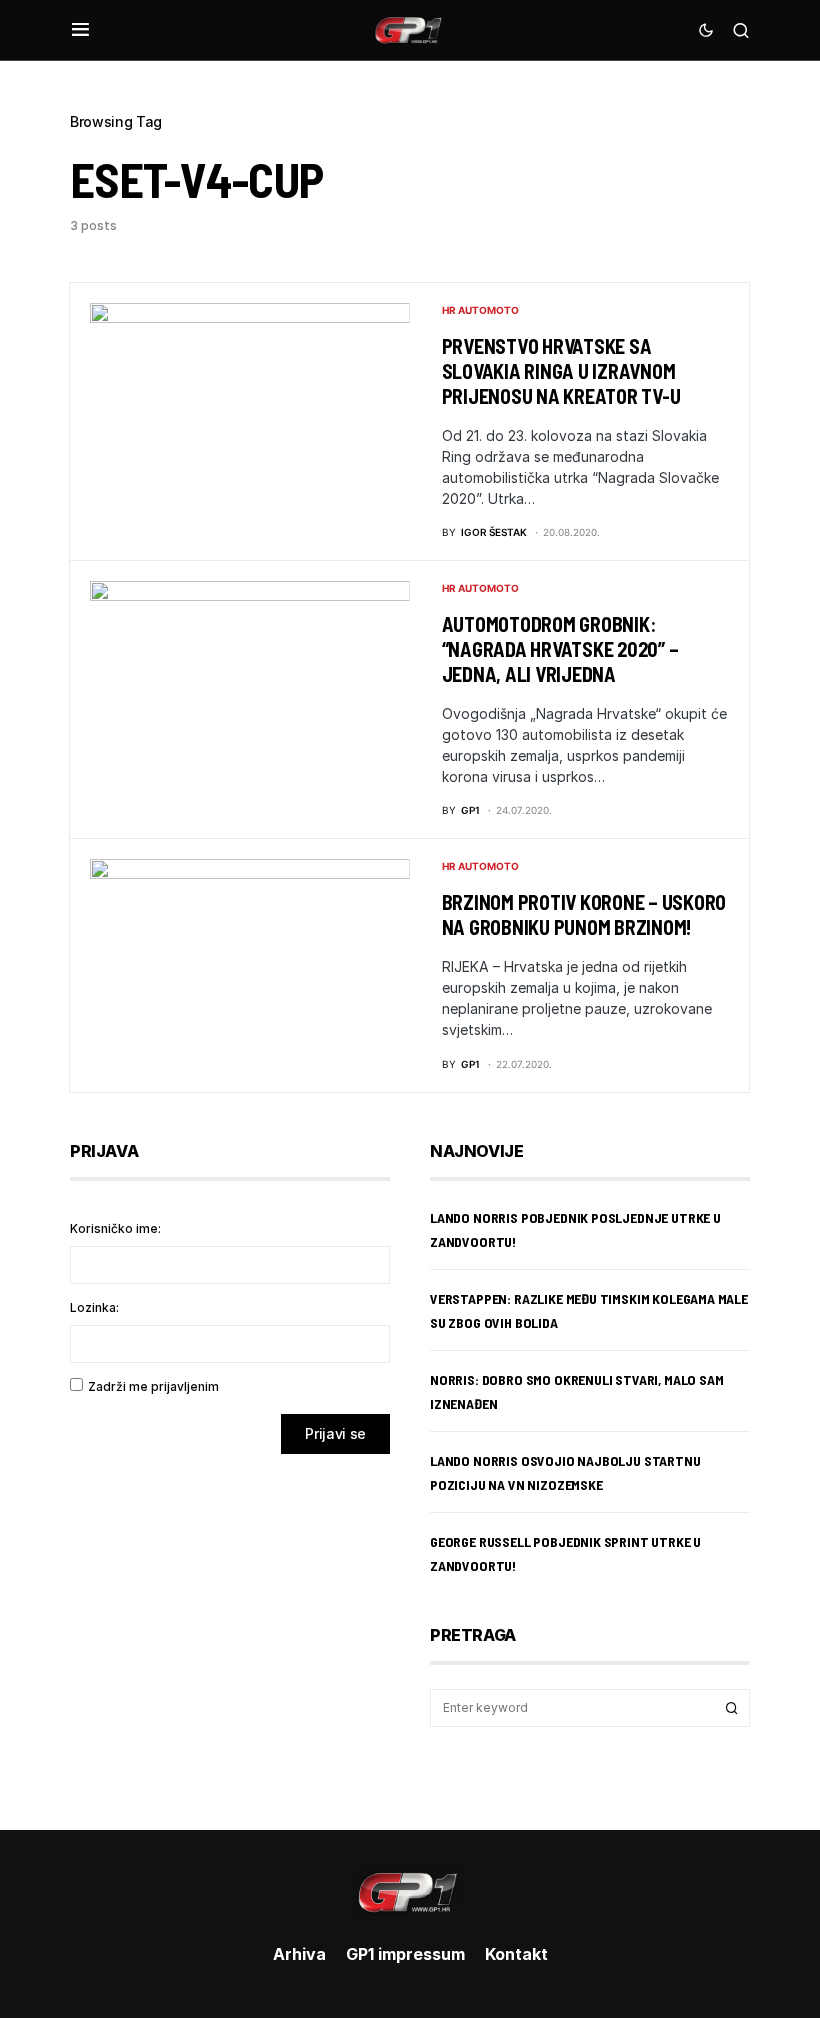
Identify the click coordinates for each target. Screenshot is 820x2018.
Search (732, 1708)
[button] (80, 30)
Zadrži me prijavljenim (153, 1386)
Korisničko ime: (115, 1228)
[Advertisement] (230, 1627)
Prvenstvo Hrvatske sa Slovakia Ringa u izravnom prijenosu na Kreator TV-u (561, 371)
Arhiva (299, 1954)
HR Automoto (480, 310)
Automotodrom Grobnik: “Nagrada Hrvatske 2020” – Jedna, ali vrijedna (560, 649)
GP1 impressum (405, 1954)
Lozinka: (94, 1307)
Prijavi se (335, 1433)
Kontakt (516, 1954)
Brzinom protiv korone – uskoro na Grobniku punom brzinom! (584, 914)
